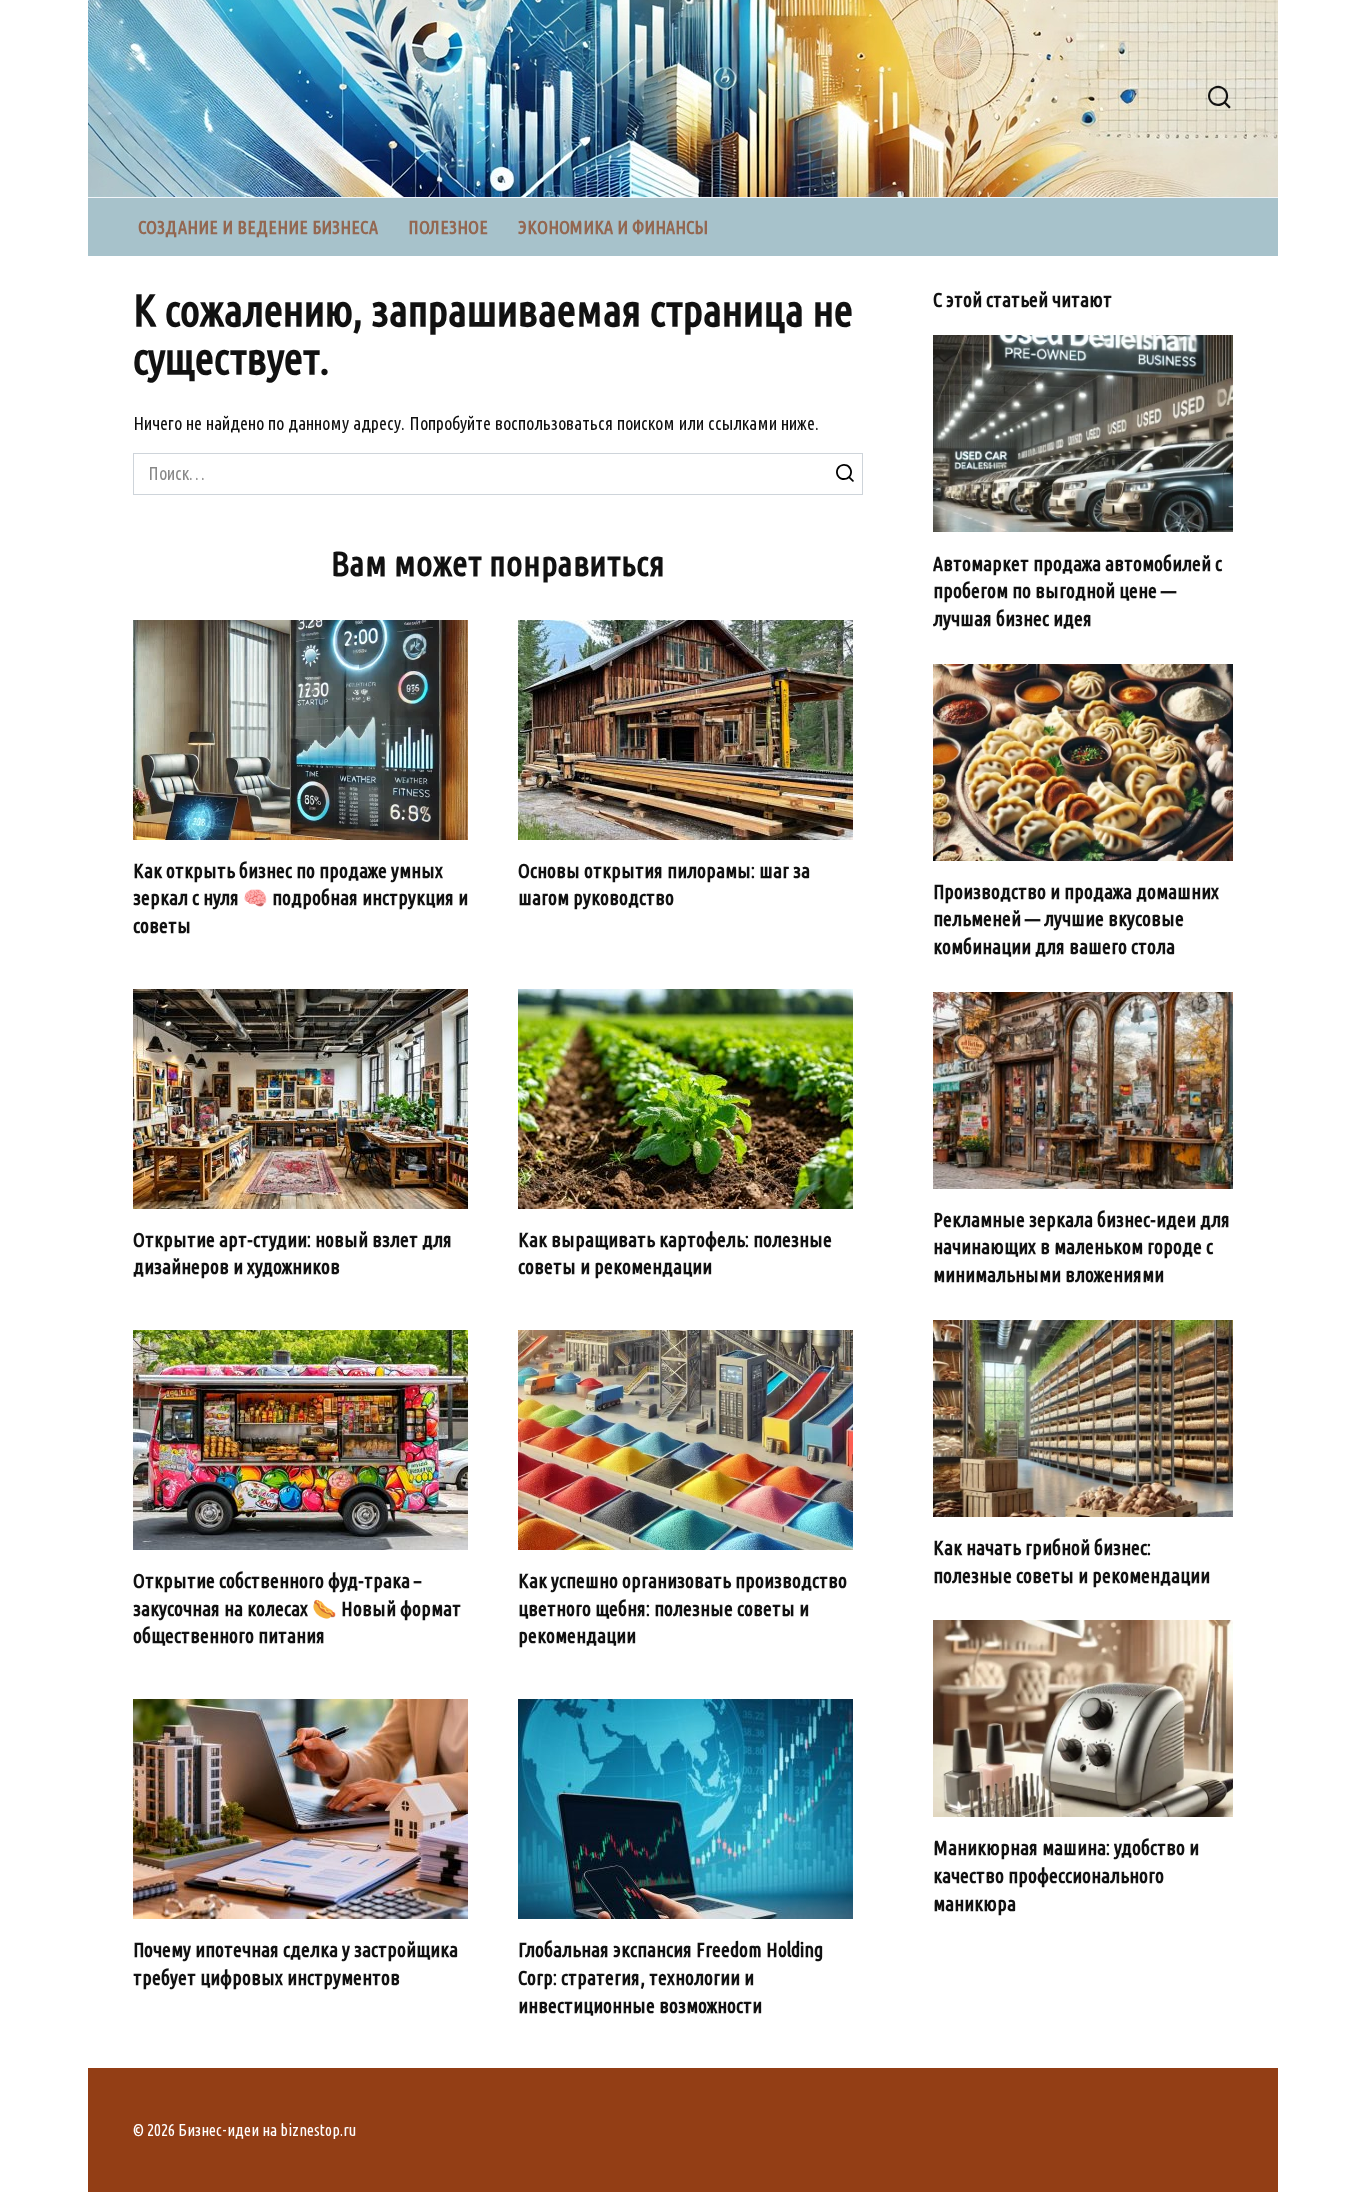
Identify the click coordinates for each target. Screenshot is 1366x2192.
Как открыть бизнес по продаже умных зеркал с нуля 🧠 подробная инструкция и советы (300, 898)
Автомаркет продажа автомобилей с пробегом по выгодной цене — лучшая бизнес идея (1077, 590)
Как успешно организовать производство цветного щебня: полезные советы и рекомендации (682, 1608)
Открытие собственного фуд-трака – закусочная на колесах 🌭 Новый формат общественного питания (297, 1608)
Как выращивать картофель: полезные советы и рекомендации (675, 1254)
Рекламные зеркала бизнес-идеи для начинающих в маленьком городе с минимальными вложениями (1081, 1247)
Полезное (448, 227)
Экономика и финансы (613, 227)
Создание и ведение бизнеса (258, 227)
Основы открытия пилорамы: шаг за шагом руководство (664, 885)
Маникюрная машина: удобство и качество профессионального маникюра (1066, 1875)
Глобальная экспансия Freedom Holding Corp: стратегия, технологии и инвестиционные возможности (670, 1977)
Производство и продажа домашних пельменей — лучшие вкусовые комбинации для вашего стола (1076, 919)
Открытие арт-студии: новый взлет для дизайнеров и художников (292, 1254)
